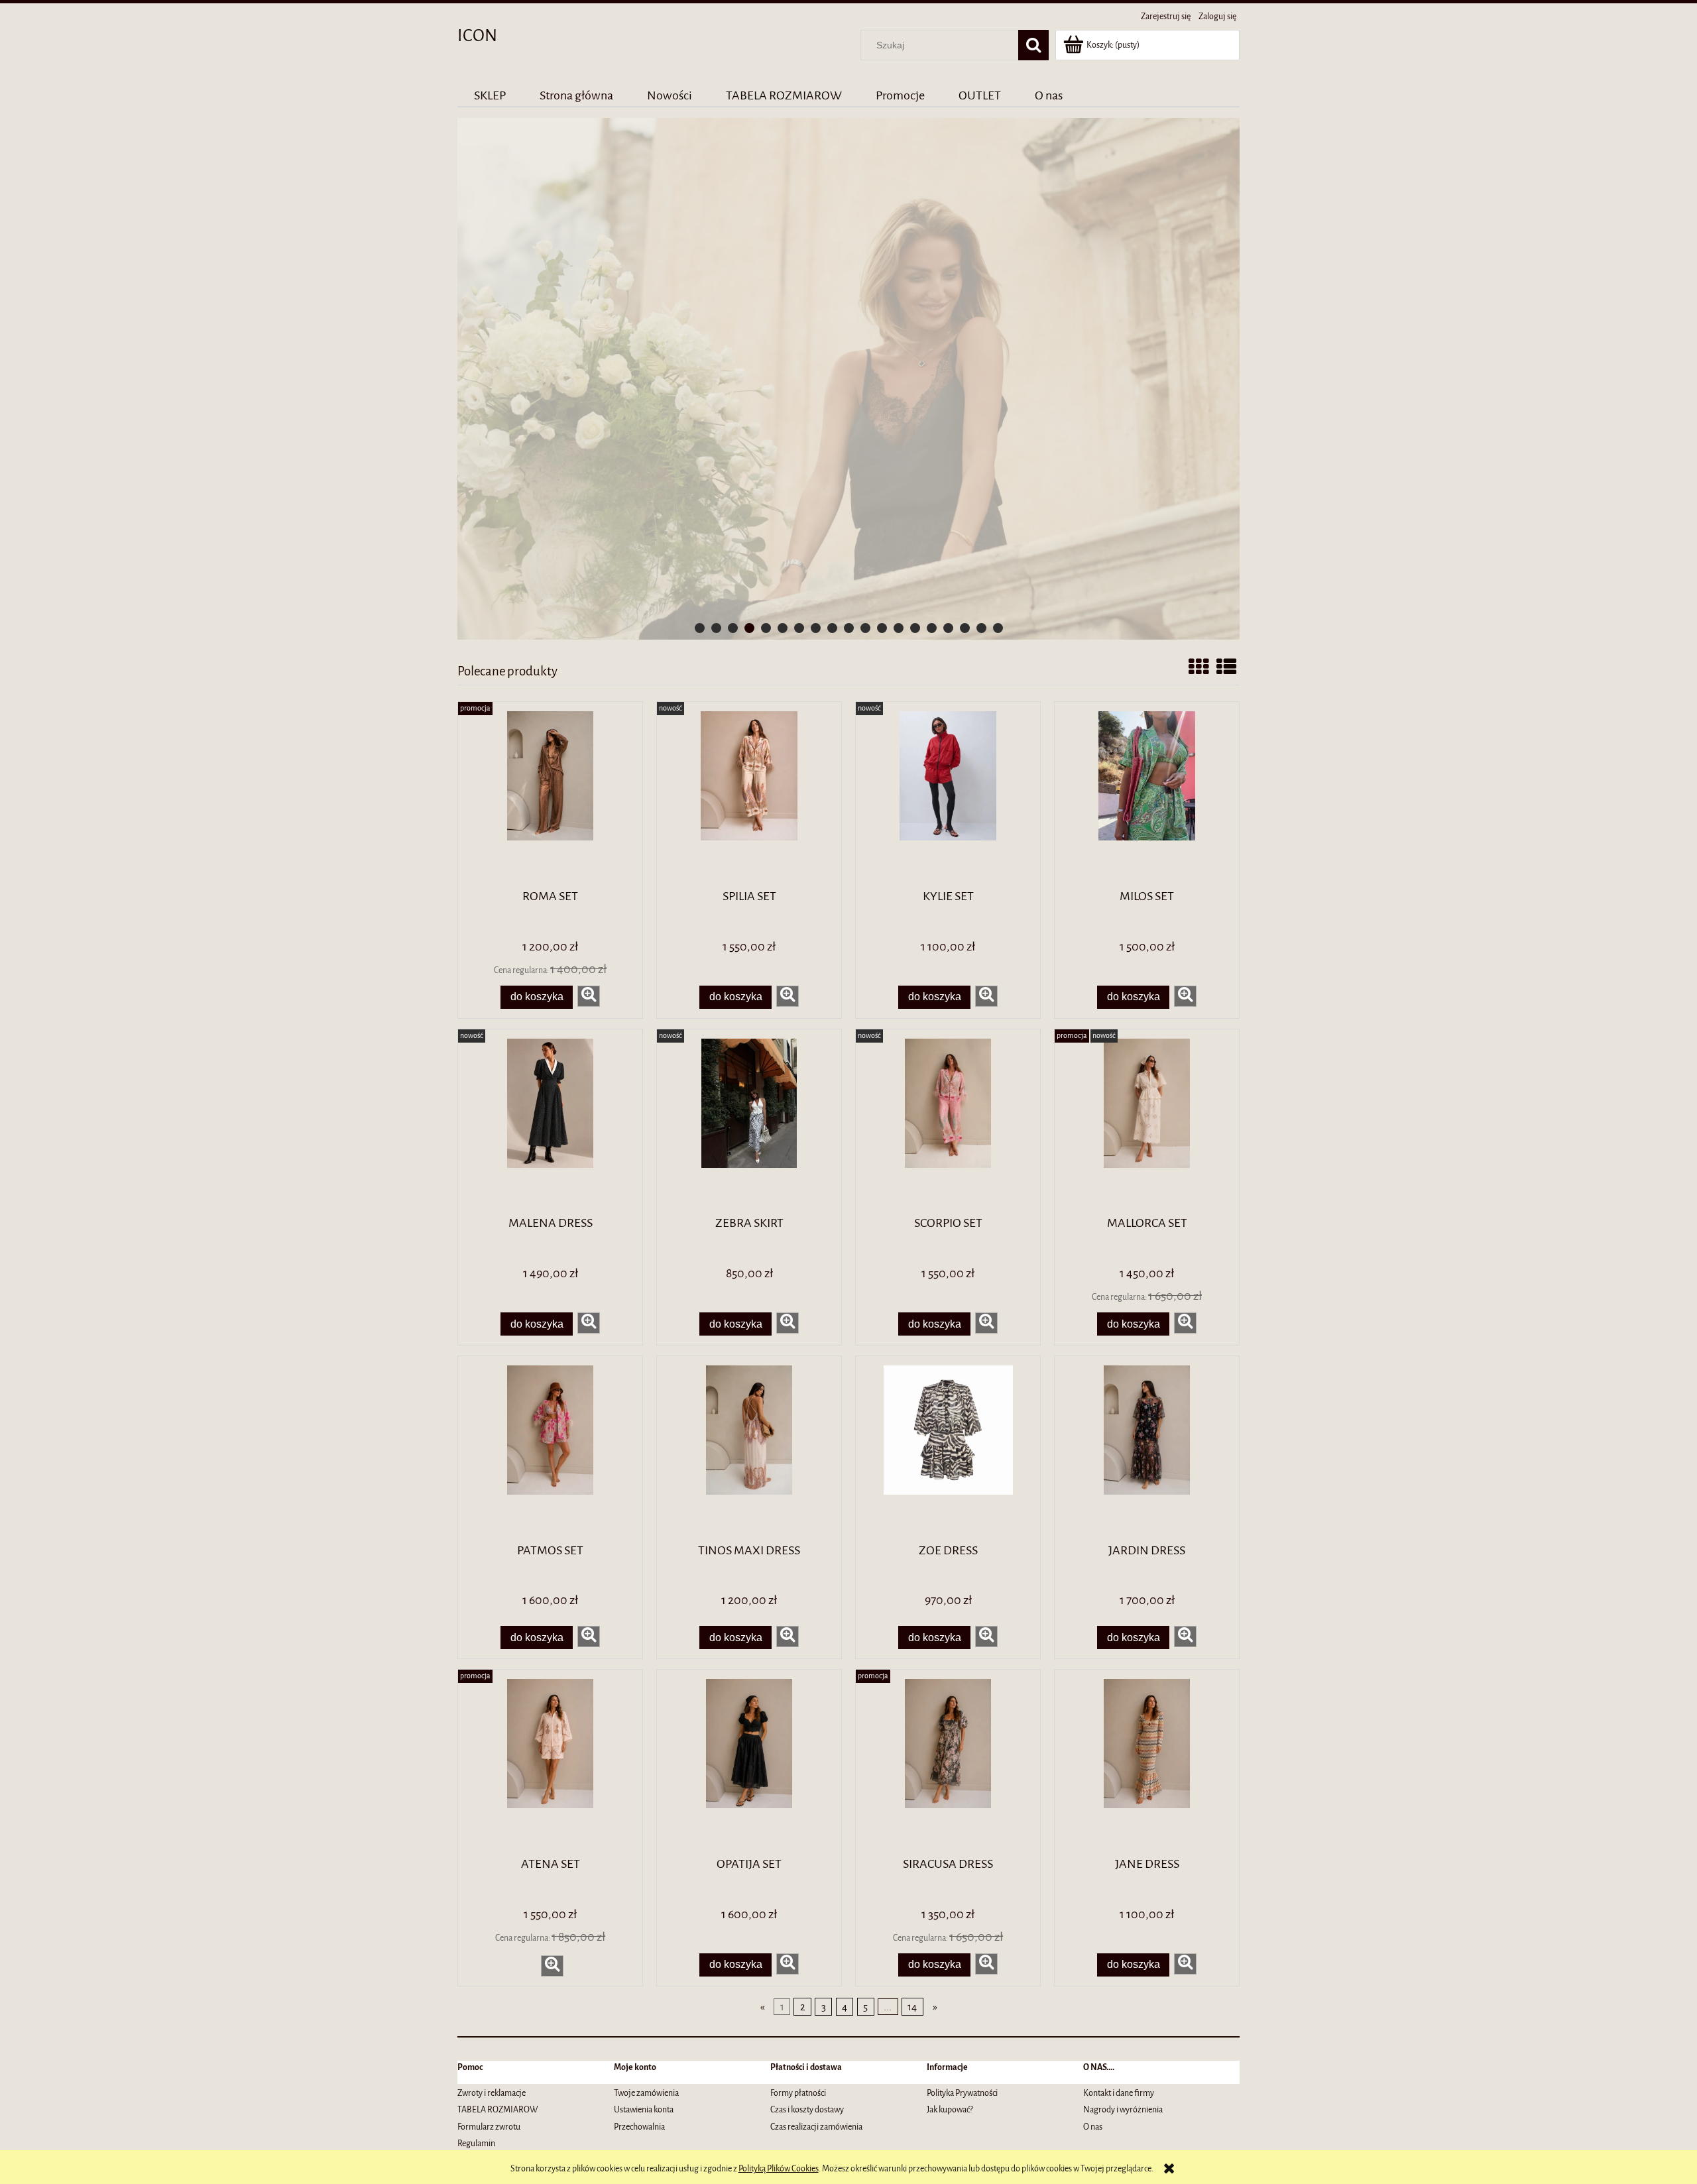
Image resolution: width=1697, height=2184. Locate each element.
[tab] (700, 628)
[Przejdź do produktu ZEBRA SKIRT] (749, 1121)
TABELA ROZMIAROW (498, 2109)
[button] (589, 996)
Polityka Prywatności (962, 2093)
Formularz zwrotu (489, 2127)
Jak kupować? (950, 2109)
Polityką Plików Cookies (779, 2168)
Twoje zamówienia (646, 2093)
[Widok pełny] (1226, 668)
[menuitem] (490, 95)
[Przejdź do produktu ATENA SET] (550, 1762)
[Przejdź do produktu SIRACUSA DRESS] (948, 1762)
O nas (1093, 2127)
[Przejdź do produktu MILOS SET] (1147, 794)
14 (912, 2007)
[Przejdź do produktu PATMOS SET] (550, 1448)
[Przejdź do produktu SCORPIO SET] (948, 1121)
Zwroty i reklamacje (492, 2093)
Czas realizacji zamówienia (816, 2127)
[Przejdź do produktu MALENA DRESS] (550, 1121)
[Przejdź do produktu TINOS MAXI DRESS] (749, 1448)
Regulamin (476, 2143)
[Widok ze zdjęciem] (1199, 668)
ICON (477, 35)
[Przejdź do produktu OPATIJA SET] (749, 1762)
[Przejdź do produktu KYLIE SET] (948, 794)
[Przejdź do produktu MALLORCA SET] (1147, 1121)
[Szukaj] (1033, 45)
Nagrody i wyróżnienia (1123, 2109)
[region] (848, 379)
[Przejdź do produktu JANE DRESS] (1147, 1762)
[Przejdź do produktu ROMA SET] (550, 794)
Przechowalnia (639, 2127)
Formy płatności (798, 2093)
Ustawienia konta (644, 2109)
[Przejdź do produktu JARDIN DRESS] (1147, 1448)
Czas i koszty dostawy (807, 2109)
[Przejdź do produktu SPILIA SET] (749, 794)
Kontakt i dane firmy (1119, 2093)
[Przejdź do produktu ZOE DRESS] (948, 1448)
